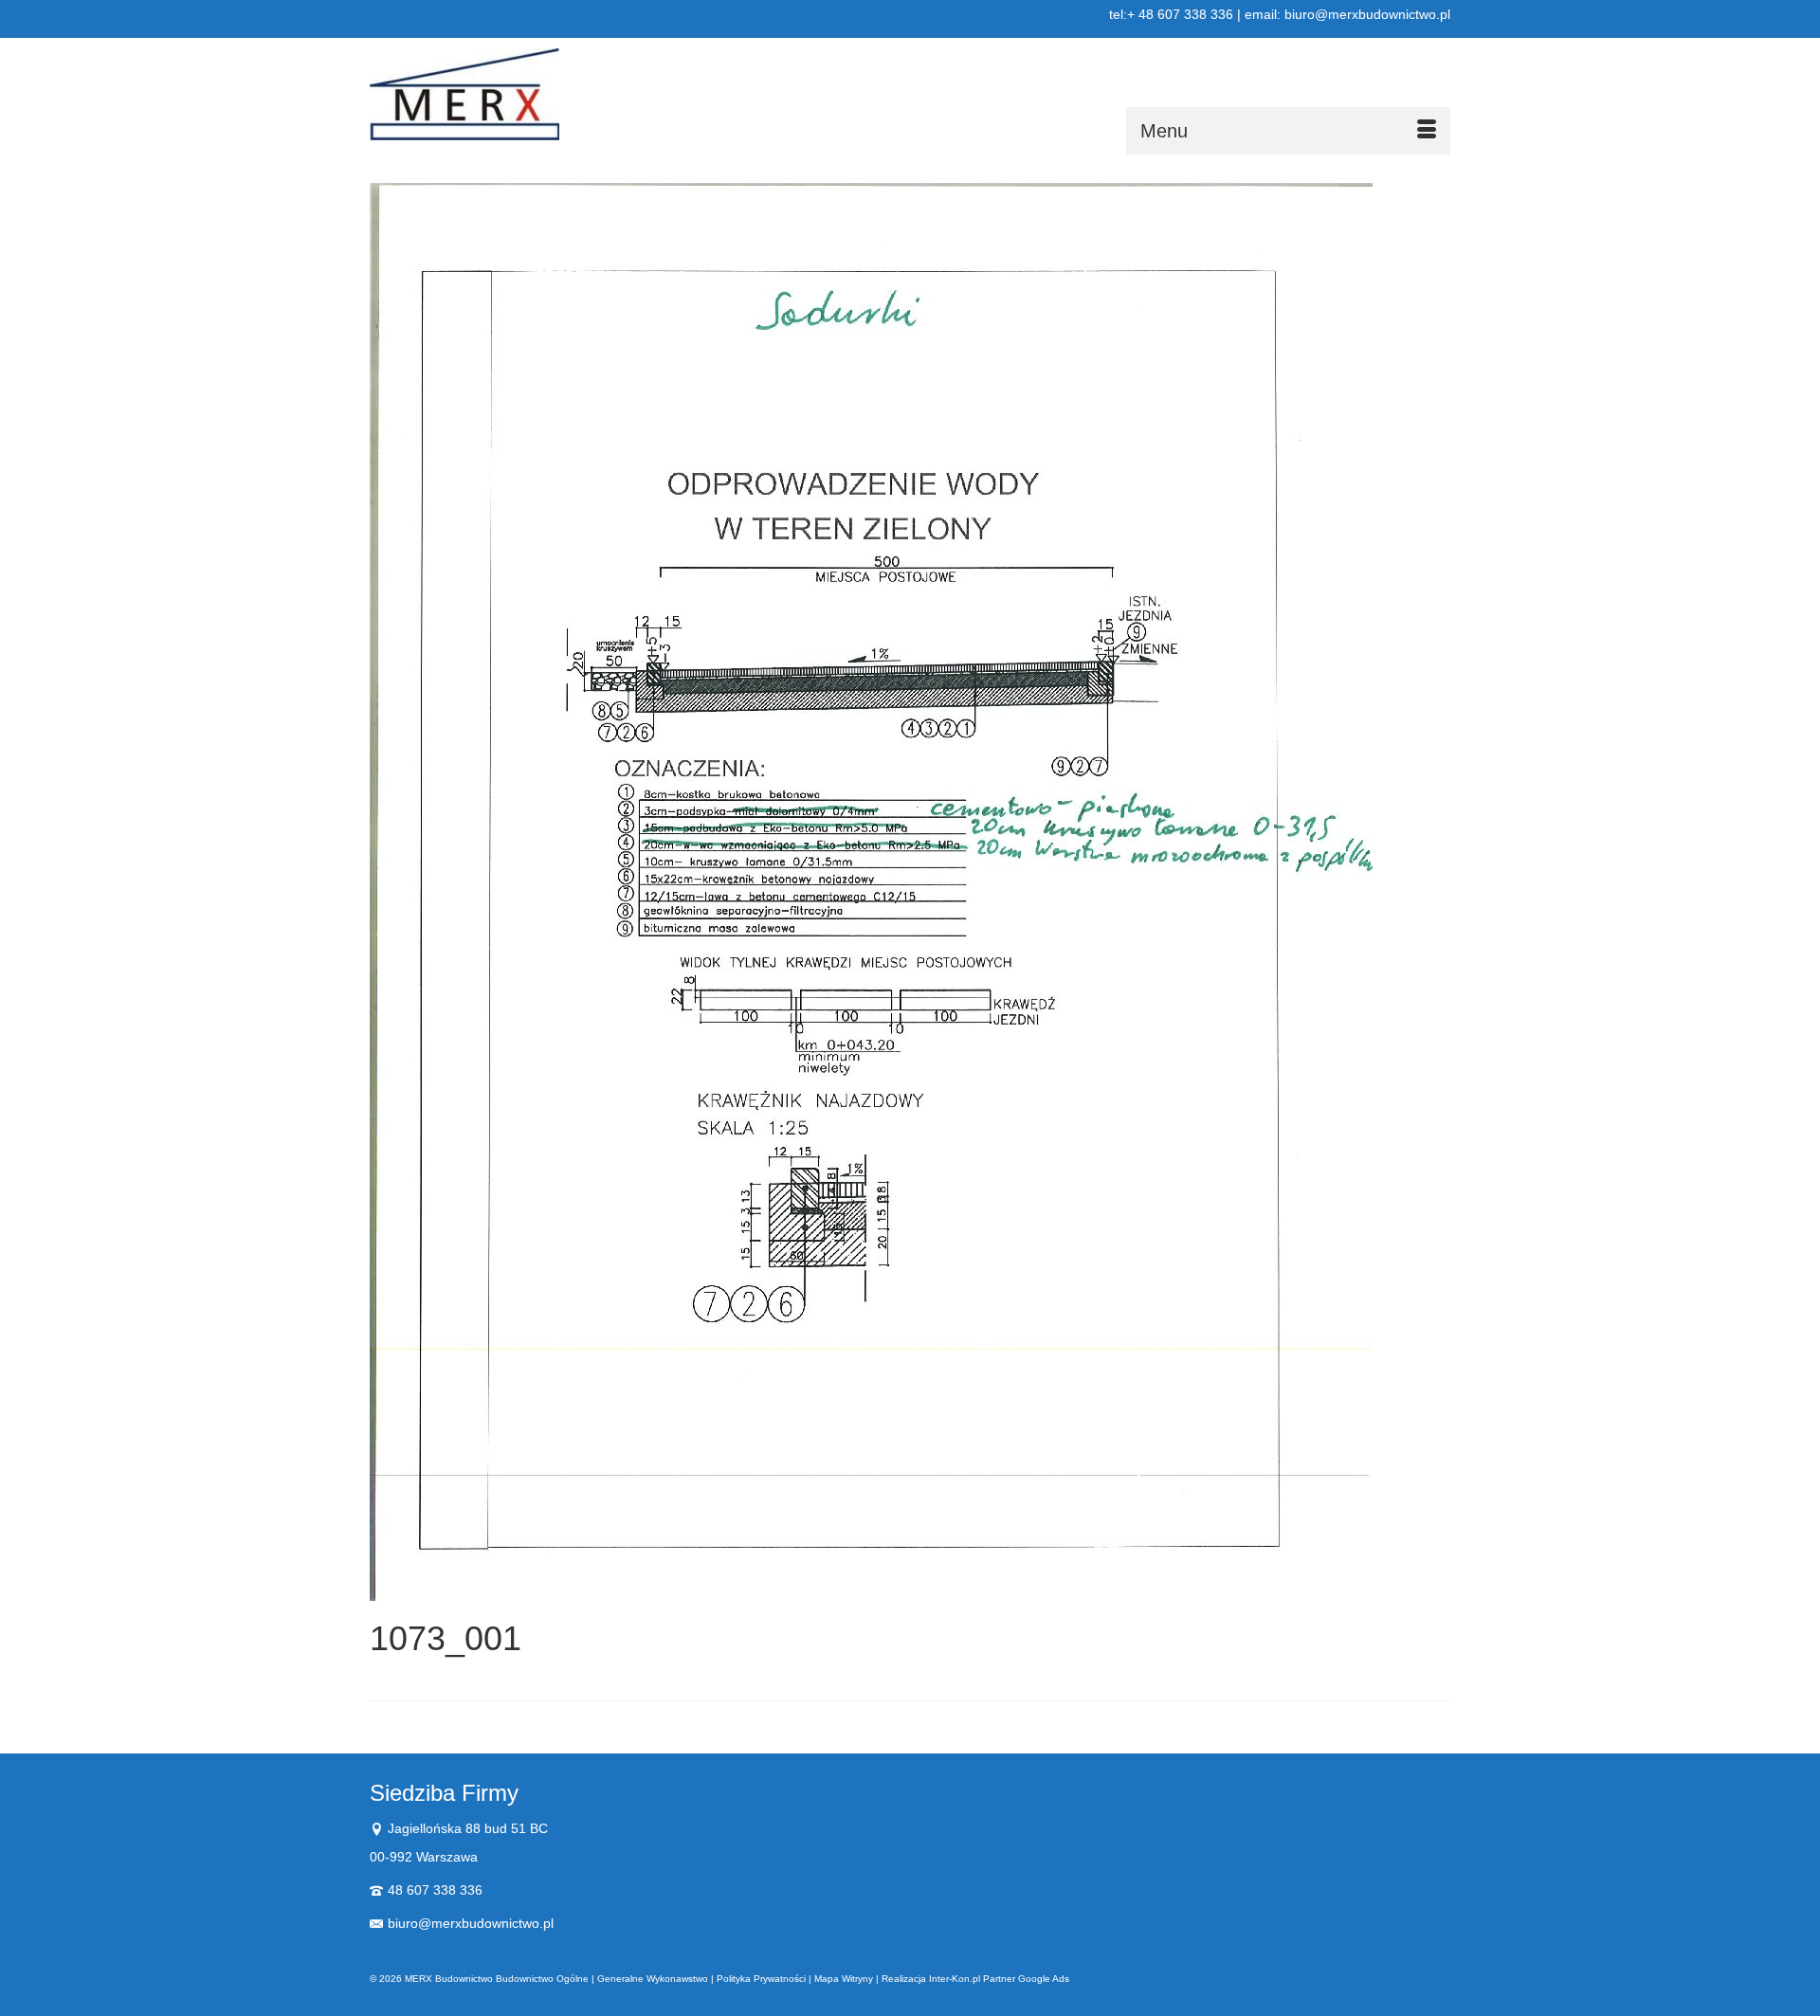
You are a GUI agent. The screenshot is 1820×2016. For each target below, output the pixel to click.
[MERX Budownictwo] (540, 94)
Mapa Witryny (844, 1979)
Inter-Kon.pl (955, 1979)
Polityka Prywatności (761, 1979)
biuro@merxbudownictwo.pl (471, 1923)
